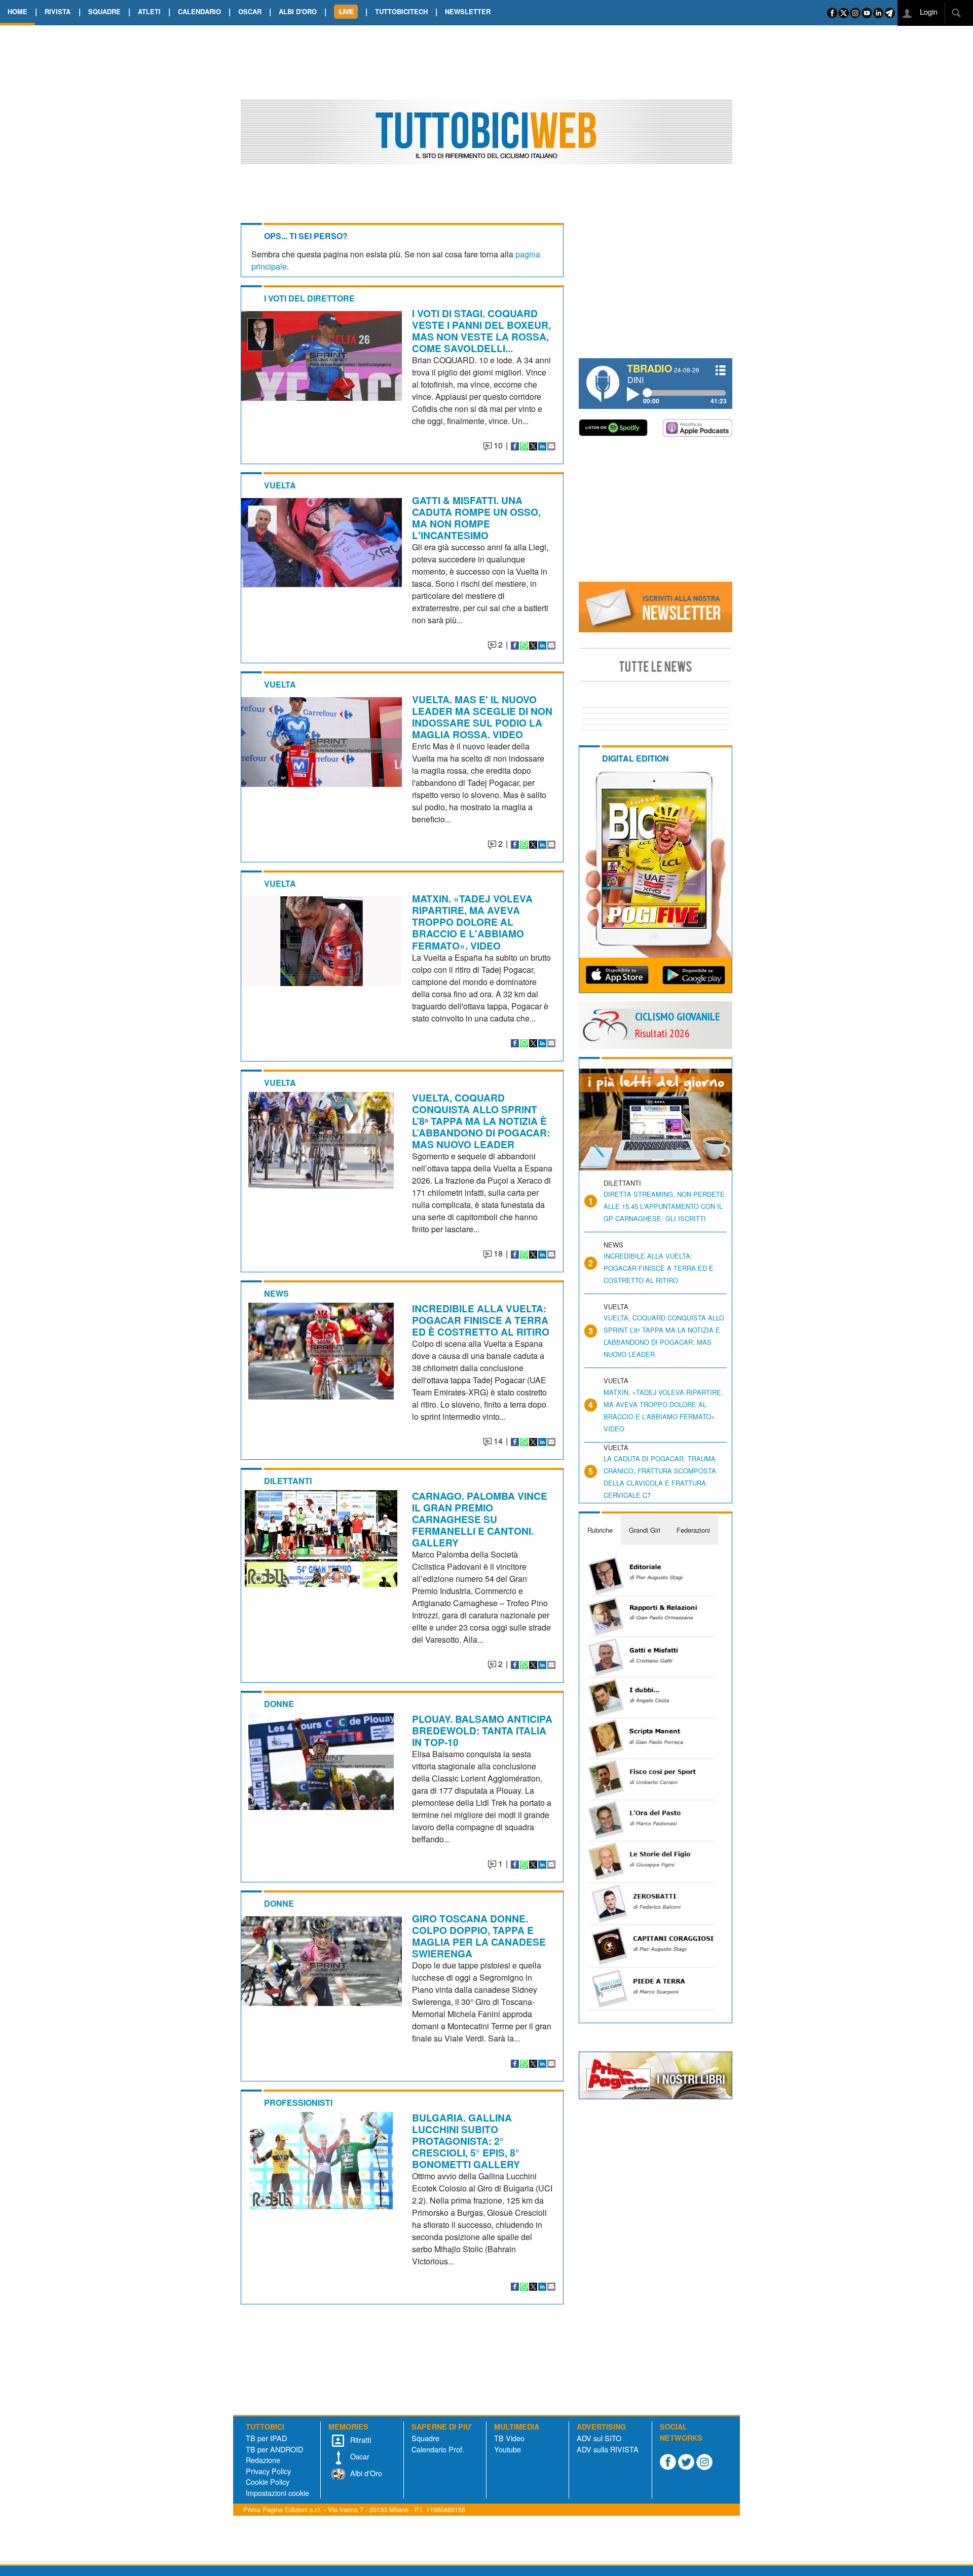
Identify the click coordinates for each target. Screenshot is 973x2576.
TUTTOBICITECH (401, 11)
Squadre (425, 2438)
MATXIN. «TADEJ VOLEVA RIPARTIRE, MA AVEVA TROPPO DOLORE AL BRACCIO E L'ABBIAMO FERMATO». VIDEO (472, 922)
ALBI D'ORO (298, 11)
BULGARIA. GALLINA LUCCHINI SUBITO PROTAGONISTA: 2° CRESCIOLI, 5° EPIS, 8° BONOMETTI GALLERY (466, 2141)
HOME (17, 11)
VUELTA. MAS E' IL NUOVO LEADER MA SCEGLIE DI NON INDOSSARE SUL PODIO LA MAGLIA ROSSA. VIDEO (482, 717)
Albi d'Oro (365, 2473)
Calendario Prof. (438, 2449)
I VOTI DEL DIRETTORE (309, 298)
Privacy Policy (268, 2471)
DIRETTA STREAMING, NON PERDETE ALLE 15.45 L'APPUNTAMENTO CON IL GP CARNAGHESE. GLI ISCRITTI (664, 1206)
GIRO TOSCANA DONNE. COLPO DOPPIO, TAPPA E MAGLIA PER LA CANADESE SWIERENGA (479, 1936)
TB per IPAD (266, 2438)
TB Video (509, 2438)
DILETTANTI (288, 1481)
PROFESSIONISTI (298, 2103)
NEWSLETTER (468, 11)
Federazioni (693, 1530)
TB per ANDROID (274, 2449)
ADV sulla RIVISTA (608, 2449)
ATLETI (149, 11)
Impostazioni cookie (277, 2493)
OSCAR (250, 11)
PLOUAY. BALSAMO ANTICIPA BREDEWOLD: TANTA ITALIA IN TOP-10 (482, 1730)
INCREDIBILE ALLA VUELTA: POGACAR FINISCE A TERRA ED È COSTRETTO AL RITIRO (481, 1320)
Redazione (263, 2460)
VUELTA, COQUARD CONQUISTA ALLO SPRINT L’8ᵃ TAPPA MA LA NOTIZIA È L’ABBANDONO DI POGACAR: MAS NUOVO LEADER (481, 1121)
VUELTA (280, 485)
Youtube (508, 2449)
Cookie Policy (268, 2482)
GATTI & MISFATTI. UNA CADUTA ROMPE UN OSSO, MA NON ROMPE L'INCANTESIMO (476, 518)
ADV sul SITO (599, 2438)
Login (928, 11)
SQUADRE (104, 11)
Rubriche (600, 1530)
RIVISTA (58, 11)
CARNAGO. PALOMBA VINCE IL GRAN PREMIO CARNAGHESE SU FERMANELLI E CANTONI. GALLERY (480, 1519)
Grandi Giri (645, 1530)
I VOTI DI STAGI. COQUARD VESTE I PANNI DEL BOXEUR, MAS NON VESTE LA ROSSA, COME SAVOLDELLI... (481, 331)
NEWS (276, 1293)
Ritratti (360, 2439)
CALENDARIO (199, 11)
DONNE (279, 1704)
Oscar (359, 2456)
